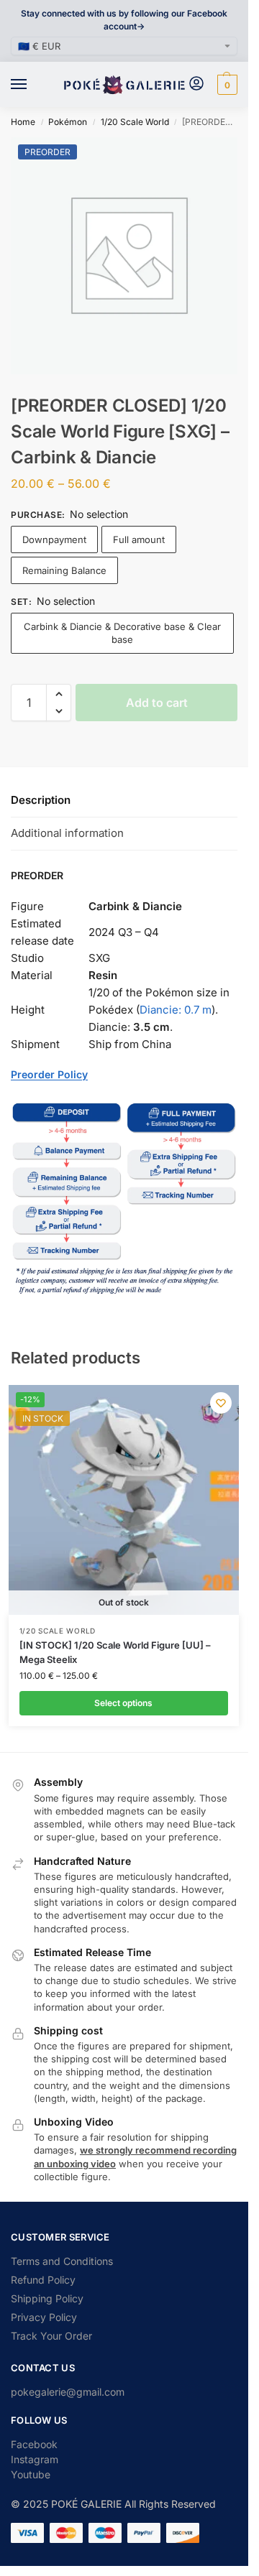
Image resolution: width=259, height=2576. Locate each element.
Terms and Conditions (62, 2261)
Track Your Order (51, 2336)
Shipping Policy (47, 2298)
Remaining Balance (64, 570)
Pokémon (68, 122)
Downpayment (54, 539)
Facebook (34, 2444)
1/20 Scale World (135, 122)
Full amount (139, 539)
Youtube (31, 2474)
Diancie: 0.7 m (176, 1010)
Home (23, 122)
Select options (123, 1703)
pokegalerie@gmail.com (68, 2392)
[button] (226, 85)
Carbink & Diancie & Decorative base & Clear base (122, 633)
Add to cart (157, 703)
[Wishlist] (221, 1403)
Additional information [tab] (67, 833)
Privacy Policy (44, 2317)
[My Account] (196, 84)
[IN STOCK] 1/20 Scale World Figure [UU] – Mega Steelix (115, 1652)
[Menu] (32, 85)
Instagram (35, 2459)
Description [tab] (41, 800)
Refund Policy (43, 2280)
